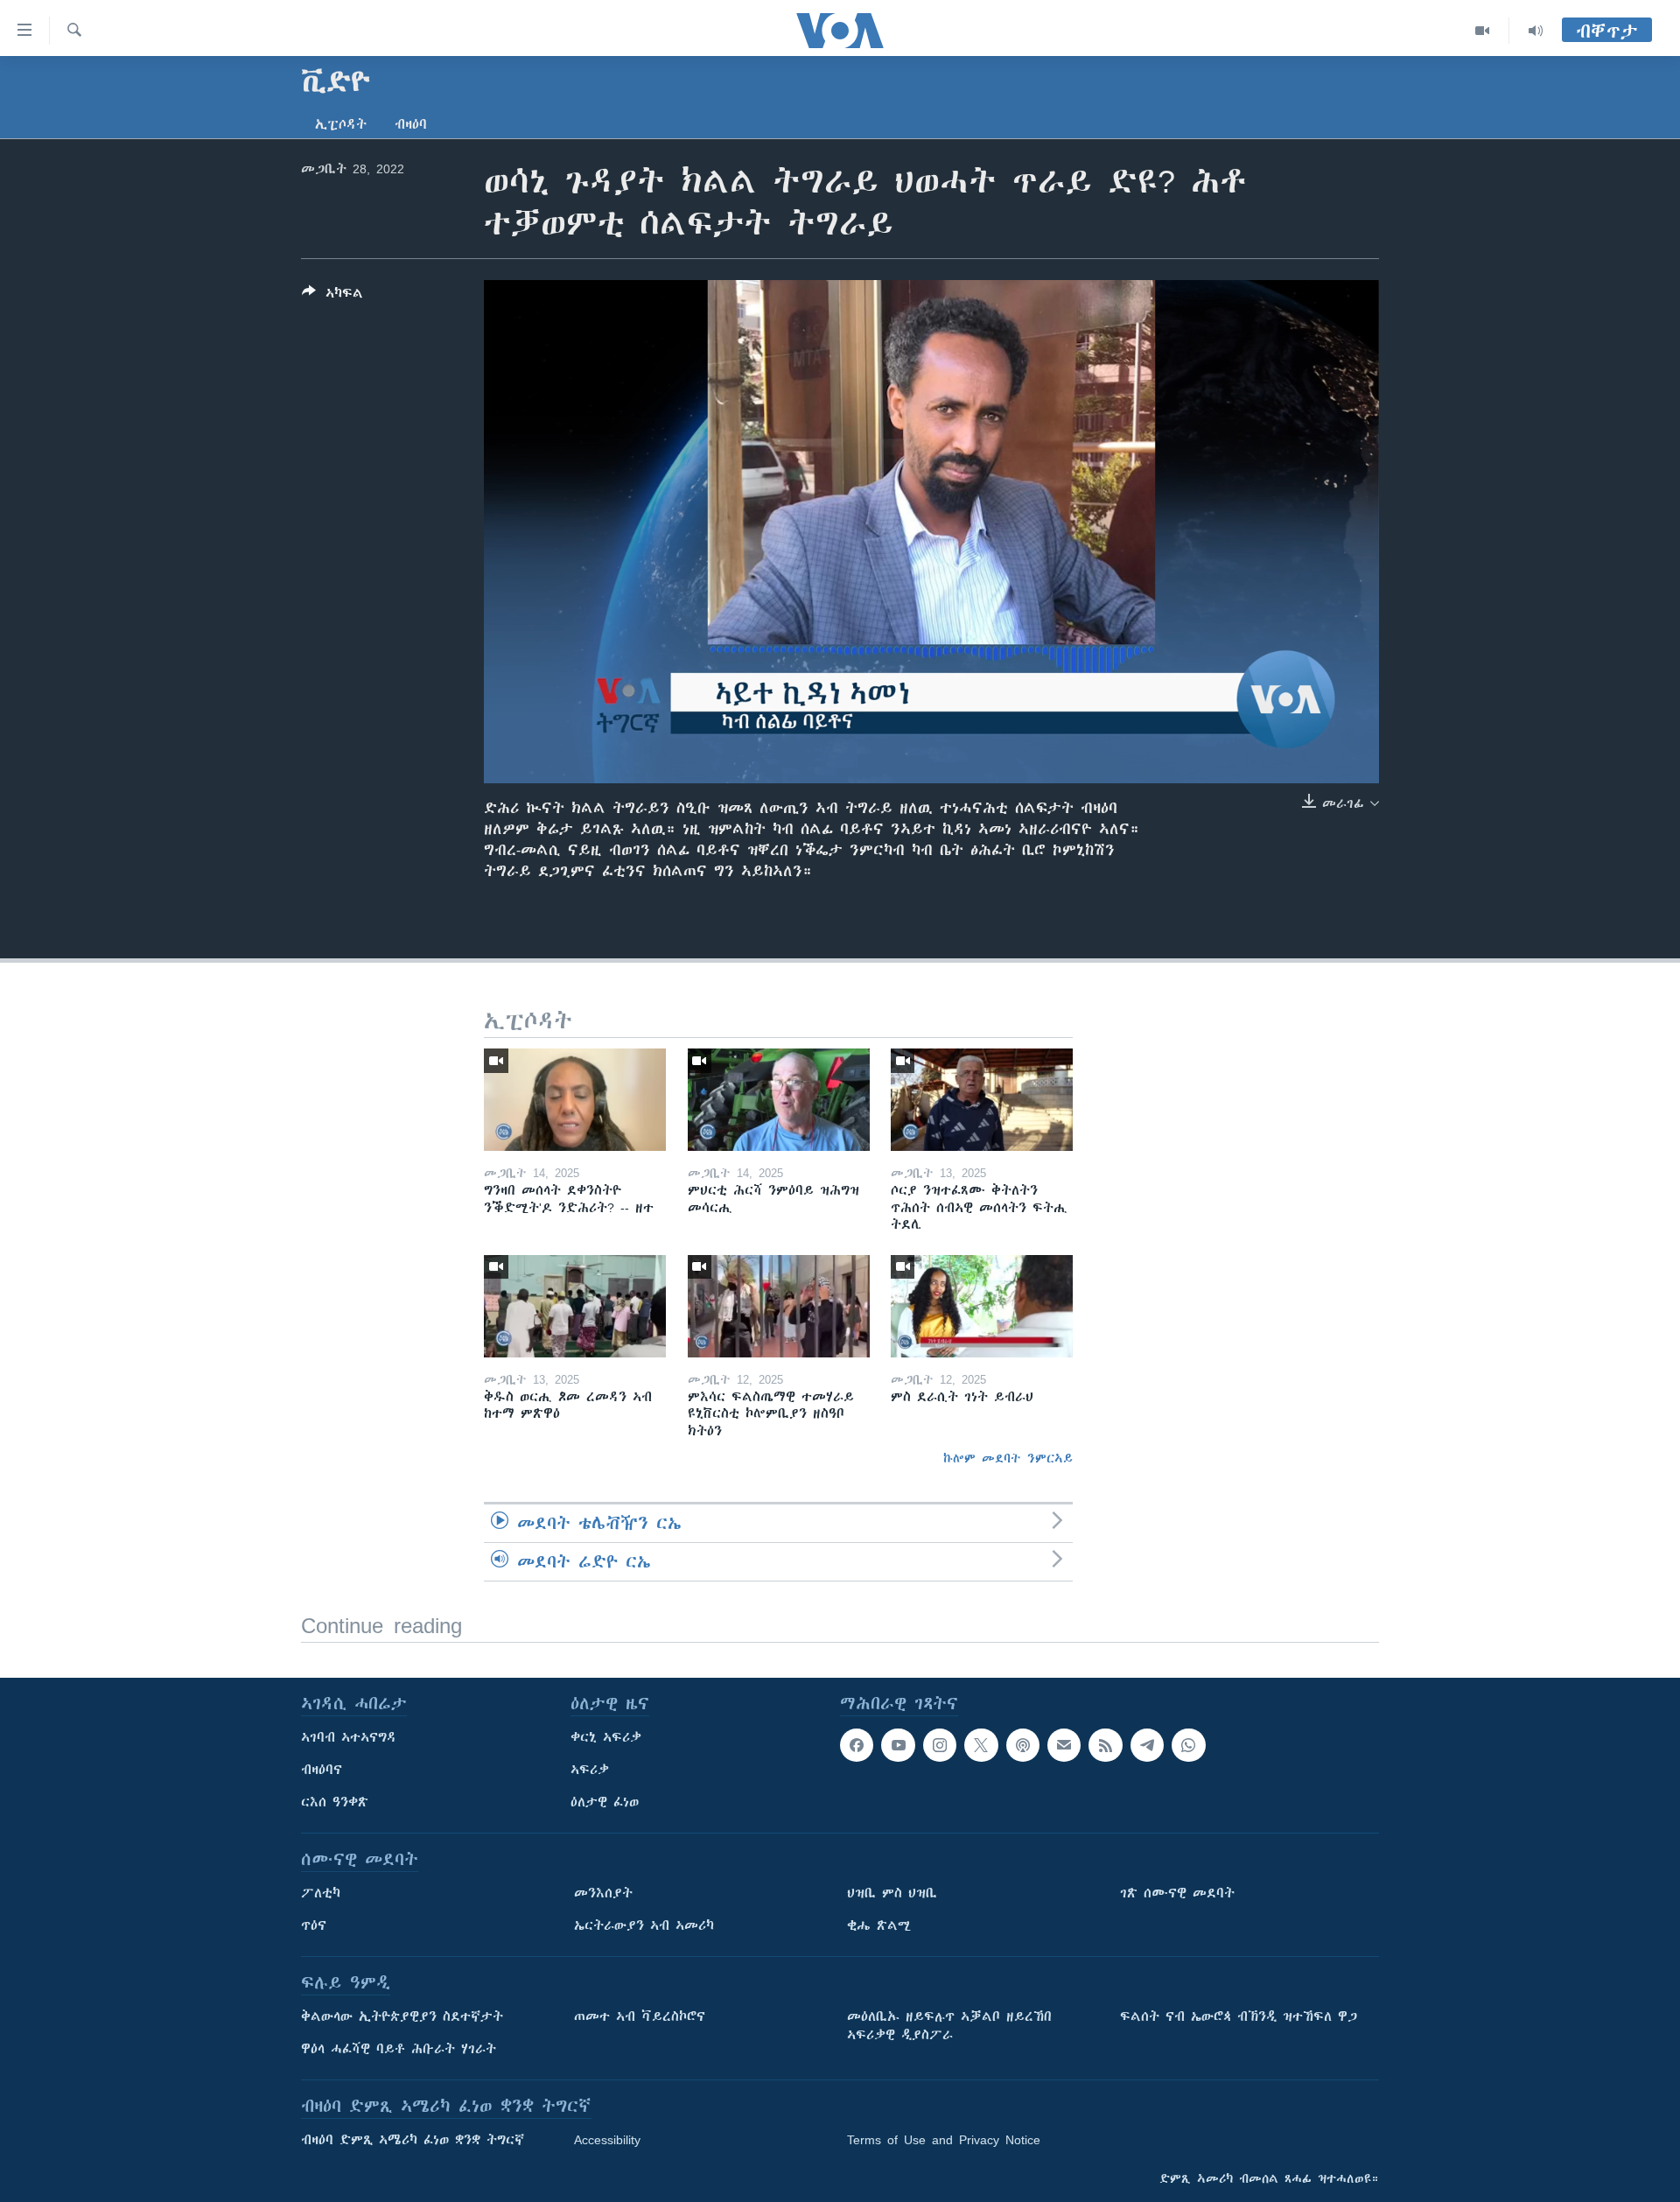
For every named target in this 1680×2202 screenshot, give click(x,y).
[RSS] (1105, 1745)
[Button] (332, 296)
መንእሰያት (603, 1893)
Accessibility (607, 2140)
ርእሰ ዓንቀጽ (335, 1802)
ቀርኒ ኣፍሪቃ (606, 1737)
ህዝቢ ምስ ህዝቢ (892, 1893)
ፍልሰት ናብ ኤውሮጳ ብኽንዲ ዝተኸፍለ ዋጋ (1239, 2016)
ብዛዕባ (411, 124)
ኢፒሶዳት (341, 124)
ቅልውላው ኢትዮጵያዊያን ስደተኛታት (402, 2016)
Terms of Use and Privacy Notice (944, 2140)
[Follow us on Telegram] (1147, 1745)
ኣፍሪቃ (590, 1770)
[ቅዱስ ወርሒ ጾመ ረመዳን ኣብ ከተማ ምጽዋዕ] (575, 1306)
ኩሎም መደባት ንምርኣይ (1008, 1458)
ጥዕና (314, 1925)
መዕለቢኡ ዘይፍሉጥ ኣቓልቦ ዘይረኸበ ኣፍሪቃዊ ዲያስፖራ (949, 2026)
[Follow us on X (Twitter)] (981, 1745)
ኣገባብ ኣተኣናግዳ (349, 1737)
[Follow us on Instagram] (940, 1745)
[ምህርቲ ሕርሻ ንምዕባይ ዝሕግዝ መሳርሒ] (779, 1100)
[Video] (1483, 31)
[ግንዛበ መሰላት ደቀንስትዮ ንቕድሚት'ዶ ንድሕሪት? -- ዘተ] (575, 1100)
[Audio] (1536, 31)
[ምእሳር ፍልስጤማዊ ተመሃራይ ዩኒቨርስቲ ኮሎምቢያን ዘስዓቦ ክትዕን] (779, 1306)
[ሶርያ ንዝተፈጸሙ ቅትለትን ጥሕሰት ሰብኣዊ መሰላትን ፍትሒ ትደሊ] (982, 1100)
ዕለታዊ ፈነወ (605, 1802)
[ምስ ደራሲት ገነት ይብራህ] (982, 1306)
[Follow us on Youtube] (898, 1745)
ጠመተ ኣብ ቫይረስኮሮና (640, 2016)
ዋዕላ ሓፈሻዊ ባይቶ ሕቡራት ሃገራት (399, 2049)
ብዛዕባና (322, 1770)
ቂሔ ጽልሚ (879, 1925)
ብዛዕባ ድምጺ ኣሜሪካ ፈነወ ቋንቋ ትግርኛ (413, 2140)
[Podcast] (1023, 1745)
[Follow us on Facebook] (857, 1745)
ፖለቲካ (321, 1893)
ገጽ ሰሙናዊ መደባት (1177, 1893)
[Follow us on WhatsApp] (1188, 1745)
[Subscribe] (1064, 1745)
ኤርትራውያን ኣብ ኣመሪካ (644, 1925)
